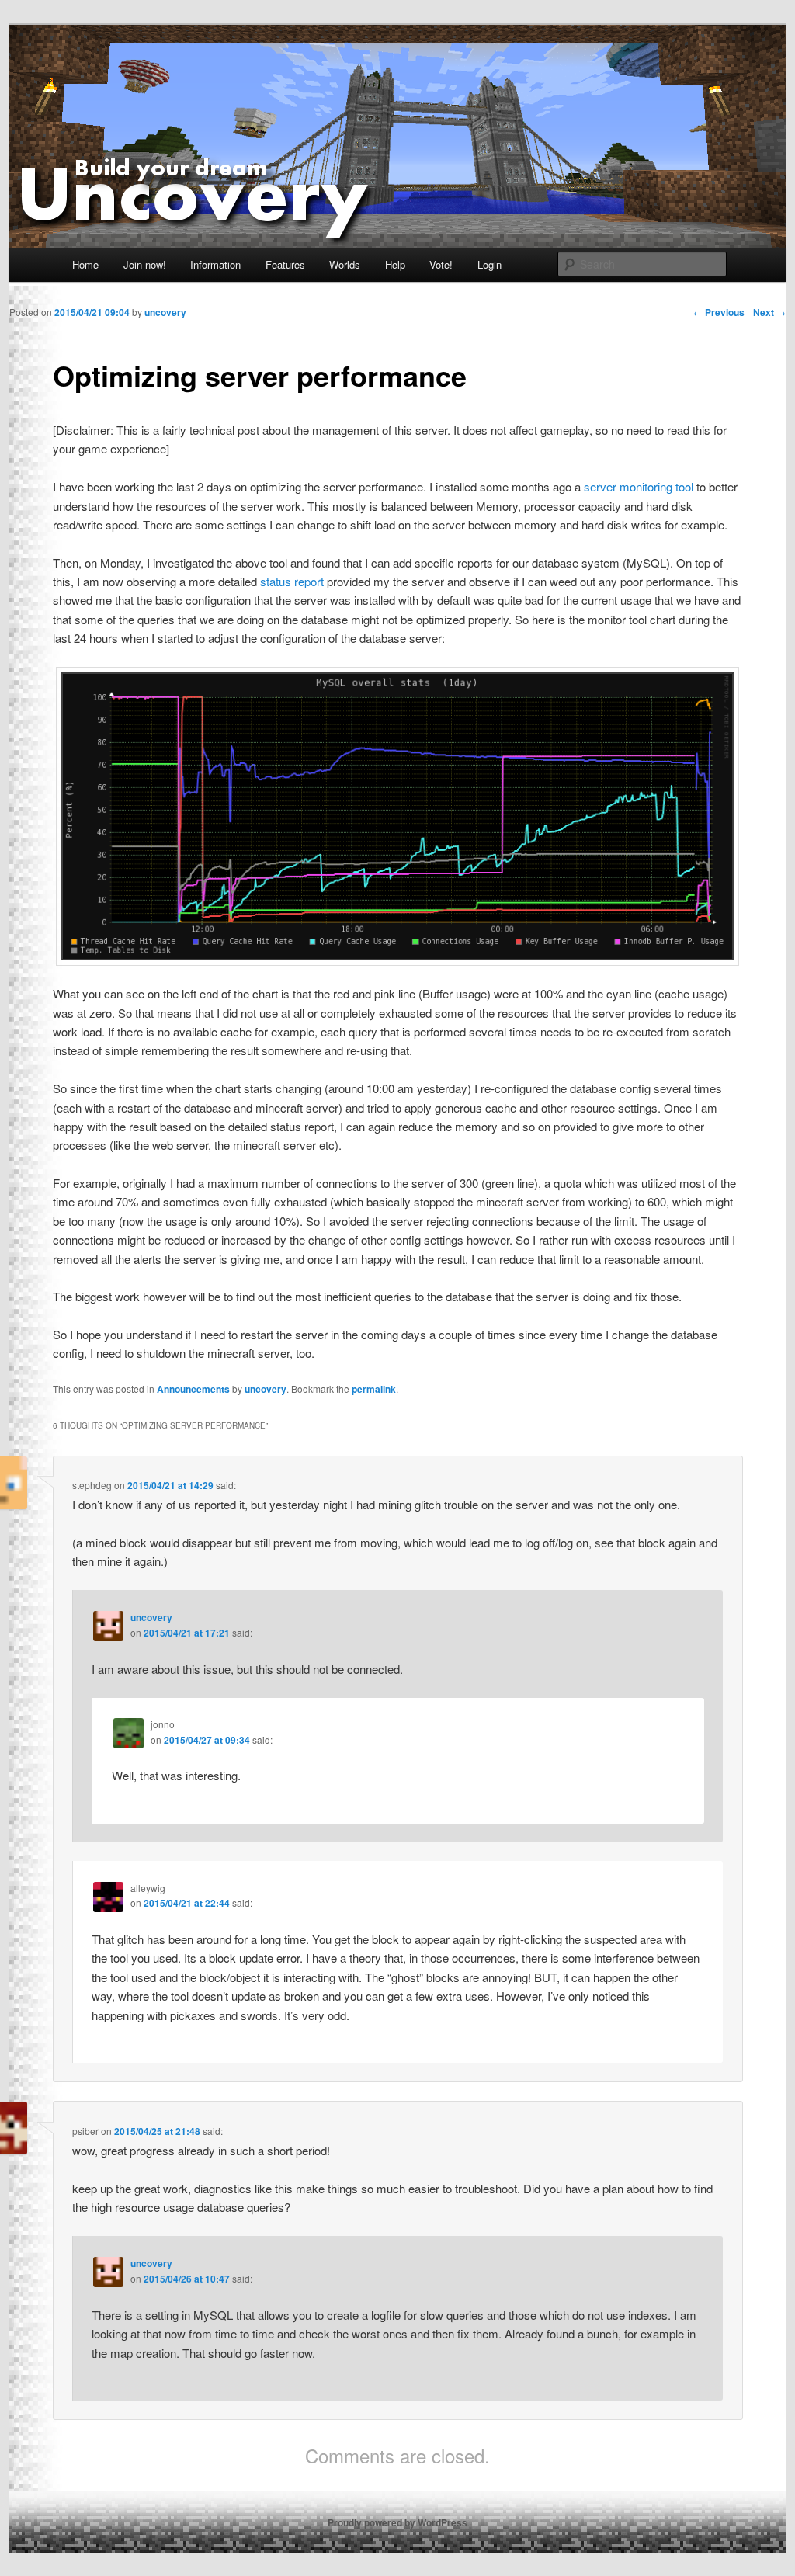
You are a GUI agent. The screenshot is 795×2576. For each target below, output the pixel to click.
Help (395, 264)
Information (215, 264)
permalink (374, 1389)
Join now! (145, 264)
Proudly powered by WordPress (397, 2522)
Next (769, 312)
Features (285, 264)
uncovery (266, 1389)
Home (85, 264)
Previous (719, 312)
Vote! (441, 264)
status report (293, 581)
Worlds (345, 264)
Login (489, 264)
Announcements (193, 1389)
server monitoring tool (640, 486)
